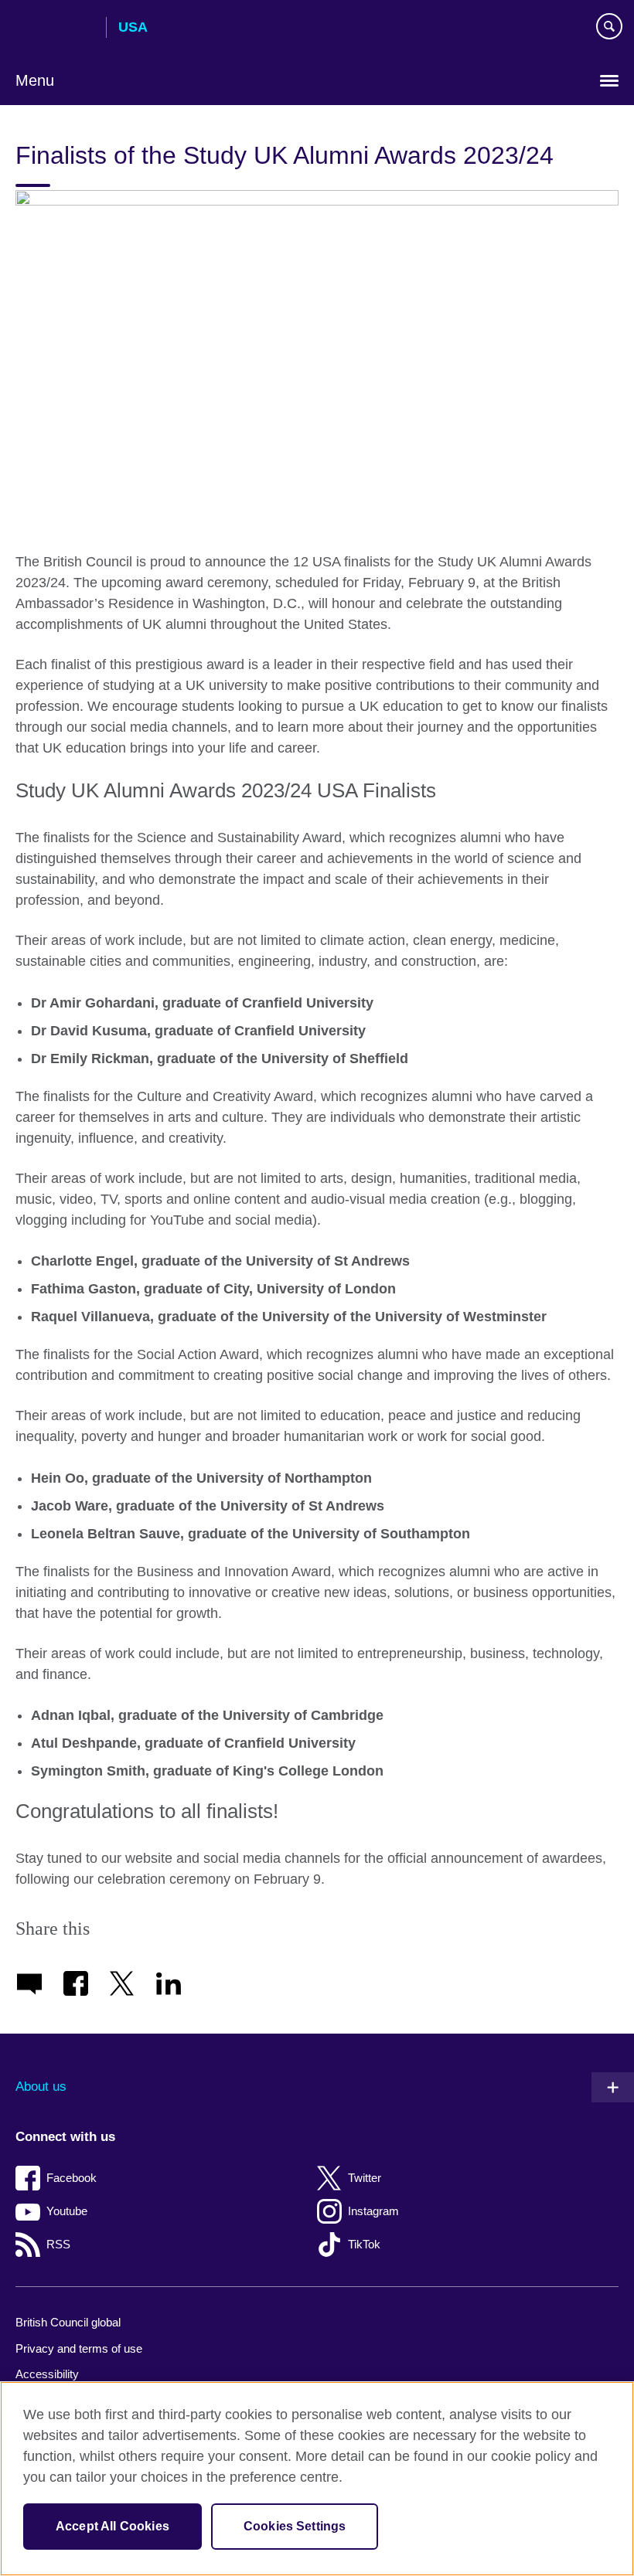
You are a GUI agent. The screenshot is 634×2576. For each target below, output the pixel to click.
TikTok (364, 2244)
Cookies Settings (295, 2526)
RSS (58, 2244)
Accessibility (47, 2374)
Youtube (67, 2211)
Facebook (72, 2178)
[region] (317, 2479)
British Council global (68, 2322)
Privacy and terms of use (79, 2348)
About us (41, 2087)
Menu (35, 80)
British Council (55, 29)
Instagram (373, 2211)
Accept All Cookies (112, 2526)
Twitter (365, 2178)
